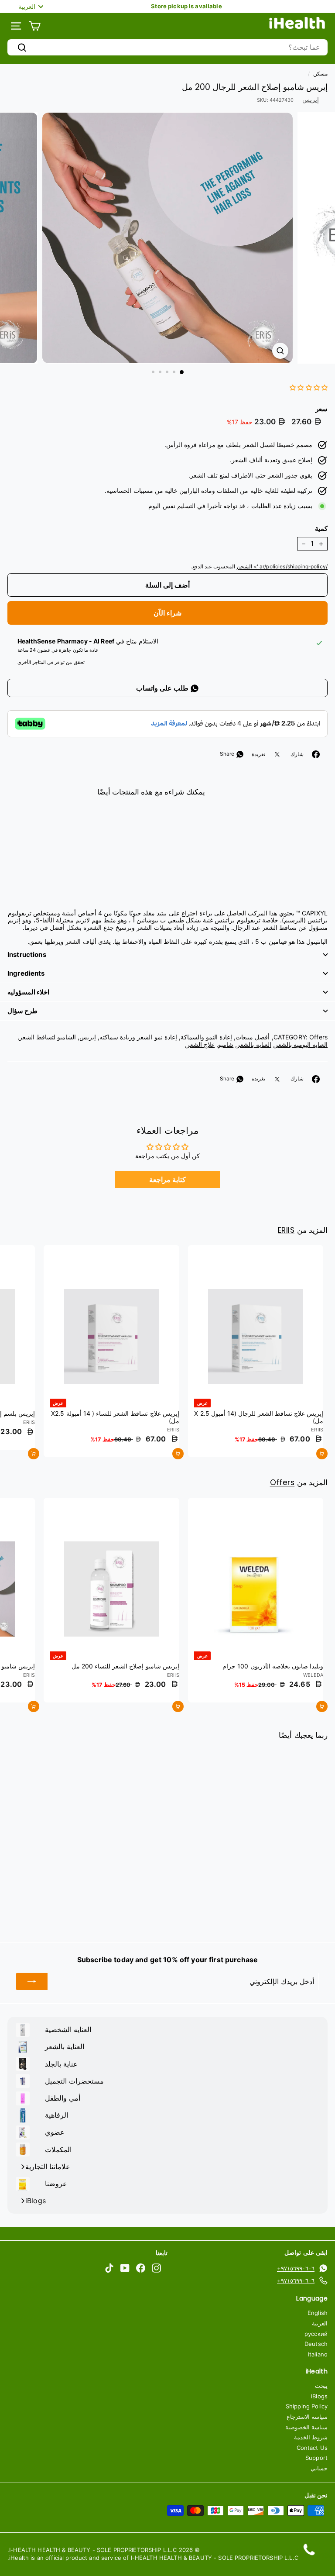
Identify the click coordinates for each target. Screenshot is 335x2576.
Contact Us (312, 2448)
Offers (318, 1037)
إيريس (311, 99)
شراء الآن (167, 613)
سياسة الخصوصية (306, 2427)
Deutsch (316, 2344)
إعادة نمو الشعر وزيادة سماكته (138, 1037)
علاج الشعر (201, 1044)
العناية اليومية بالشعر (301, 1044)
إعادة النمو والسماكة (206, 1037)
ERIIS (286, 1230)
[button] (309, 387)
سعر (321, 409)
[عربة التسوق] (35, 26)
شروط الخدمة (311, 2437)
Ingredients (26, 973)
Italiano (318, 2354)
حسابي (319, 2468)
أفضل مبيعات (253, 1037)
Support (316, 2458)
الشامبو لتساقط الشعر (48, 1037)
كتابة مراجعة (167, 1180)
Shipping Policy (307, 2406)
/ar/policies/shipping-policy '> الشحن (282, 566)
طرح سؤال (22, 1011)
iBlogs (319, 2396)
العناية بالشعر (254, 1044)
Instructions (27, 954)
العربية (320, 2323)
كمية (321, 529)
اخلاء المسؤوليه (28, 992)
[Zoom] (280, 351)
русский (316, 2334)
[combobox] (167, 47)
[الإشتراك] (32, 1981)
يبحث (321, 2386)
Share (228, 754)
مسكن (320, 74)
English (318, 2313)
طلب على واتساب (163, 688)
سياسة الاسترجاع (307, 2417)
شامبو (226, 1044)
